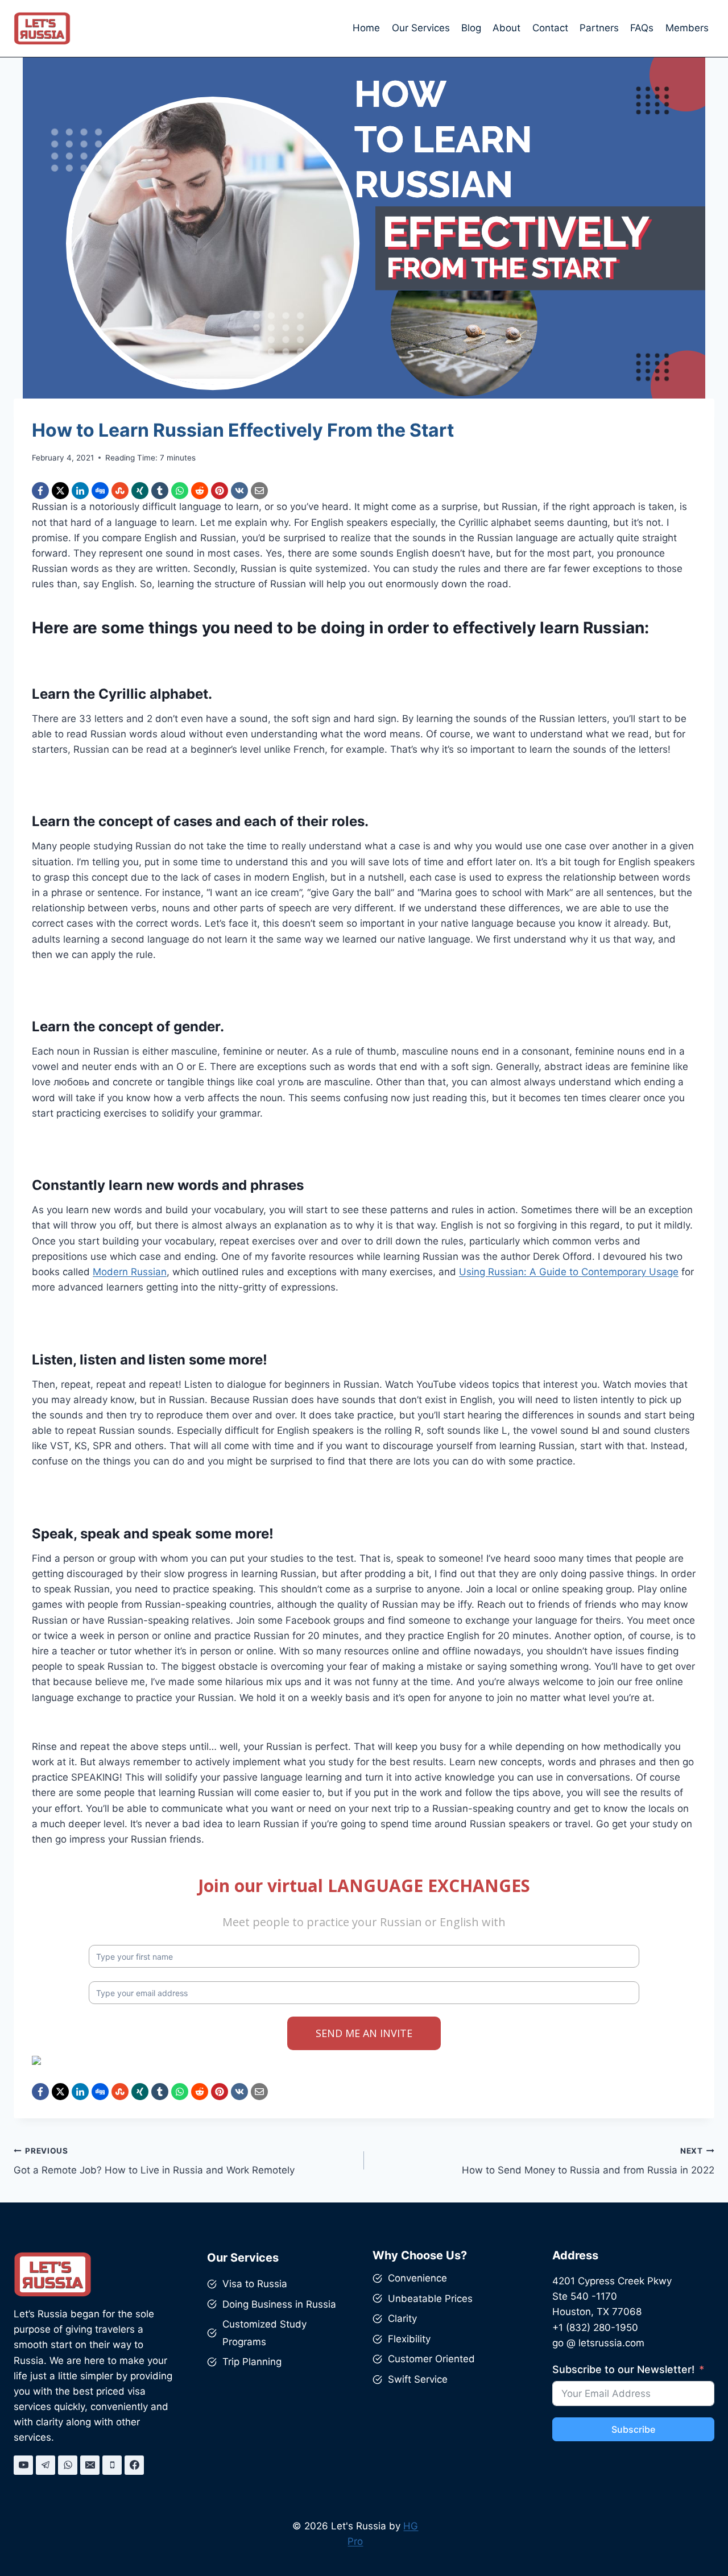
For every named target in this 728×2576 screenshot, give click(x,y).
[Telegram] (45, 2465)
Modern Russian (130, 1272)
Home (366, 28)
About (506, 28)
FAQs (642, 28)
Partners (599, 28)
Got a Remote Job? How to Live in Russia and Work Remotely (154, 2161)
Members (687, 28)
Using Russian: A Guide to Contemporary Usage (569, 1272)
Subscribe (633, 2429)
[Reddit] (200, 491)
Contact (550, 28)
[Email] (259, 491)
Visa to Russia (255, 2284)
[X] (60, 491)
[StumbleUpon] (120, 491)
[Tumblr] (160, 491)
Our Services (421, 28)
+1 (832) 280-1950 (595, 2328)
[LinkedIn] (80, 491)
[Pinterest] (220, 491)
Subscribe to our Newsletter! (623, 2369)
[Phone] (112, 2465)
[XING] (140, 491)
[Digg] (100, 491)
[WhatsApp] (180, 491)
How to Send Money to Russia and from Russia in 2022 (588, 2161)
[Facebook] (40, 491)
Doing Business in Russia (279, 2304)
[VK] (239, 491)
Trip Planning (252, 2362)
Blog (471, 28)
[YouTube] (23, 2465)
